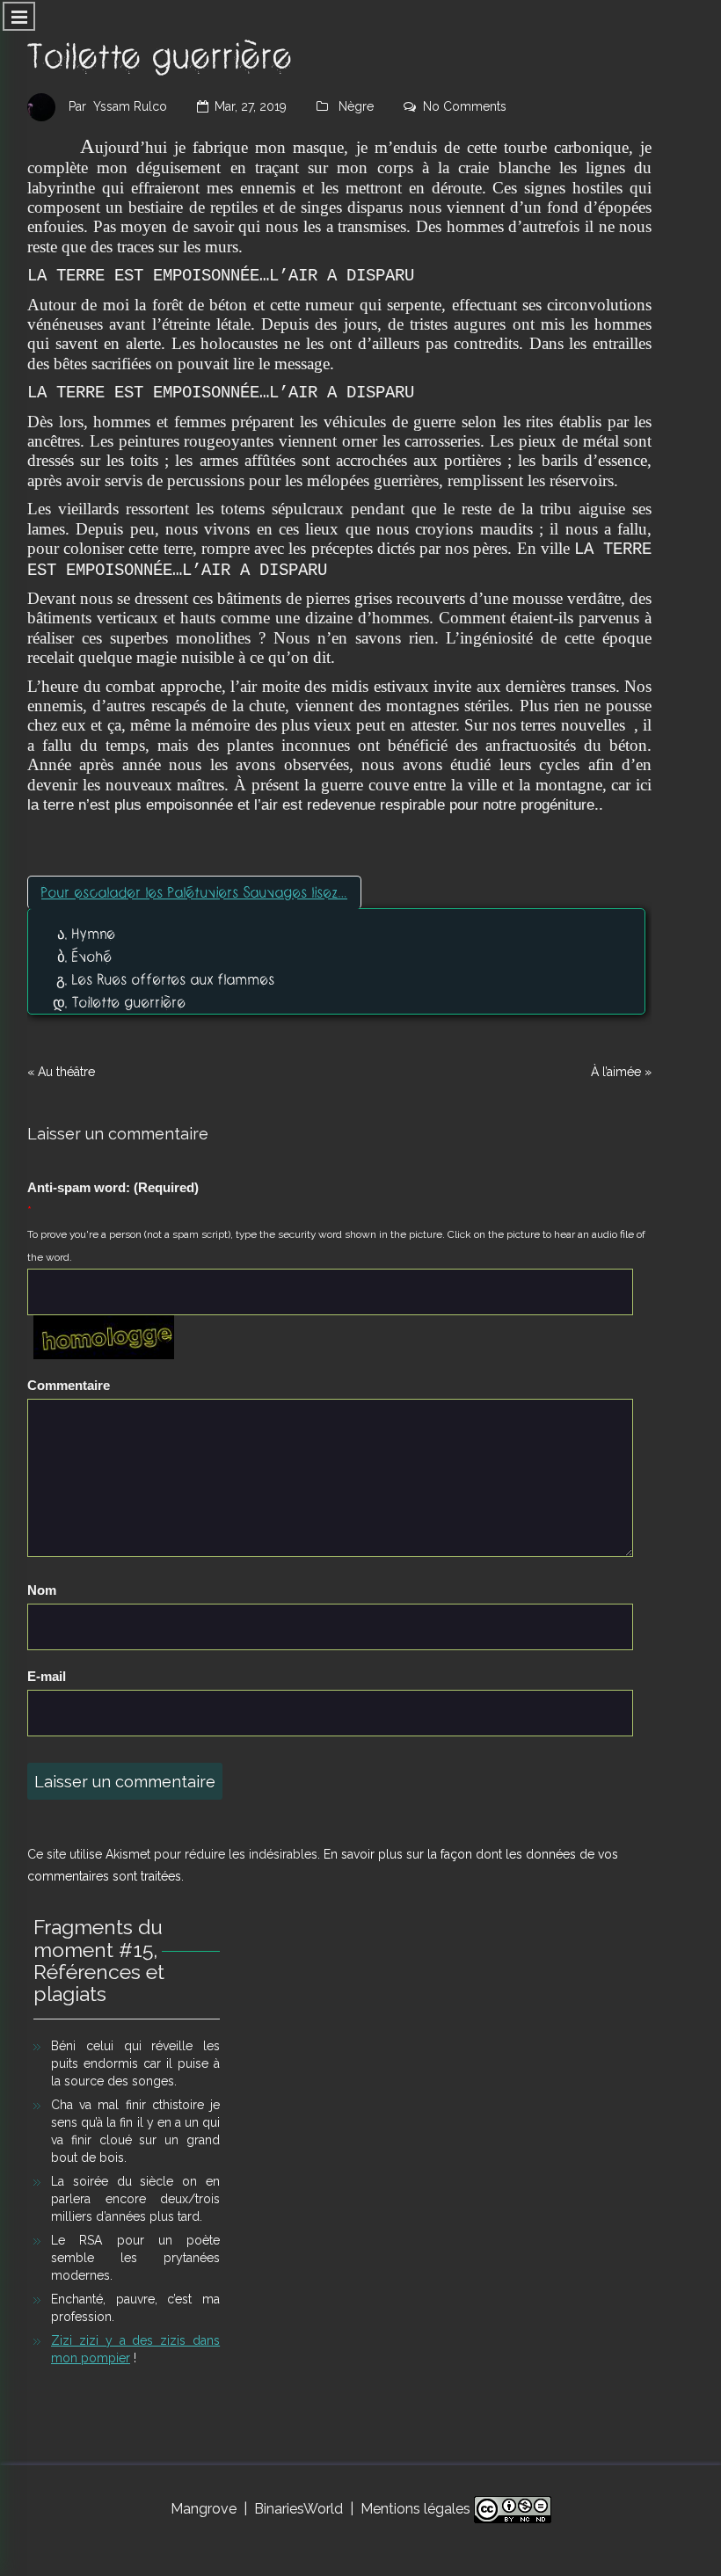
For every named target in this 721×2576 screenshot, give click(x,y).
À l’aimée (616, 1072)
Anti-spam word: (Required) (113, 1187)
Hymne (94, 933)
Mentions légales (415, 2508)
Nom (42, 1590)
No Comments (465, 106)
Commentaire (69, 1385)
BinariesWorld (299, 2508)
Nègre (356, 106)
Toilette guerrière (129, 1002)
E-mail (47, 1676)
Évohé (92, 956)
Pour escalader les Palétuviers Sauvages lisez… (194, 892)
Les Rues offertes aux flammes (174, 979)
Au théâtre (66, 1072)
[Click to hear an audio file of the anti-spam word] (104, 1326)
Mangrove (204, 2508)
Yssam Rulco (130, 106)
